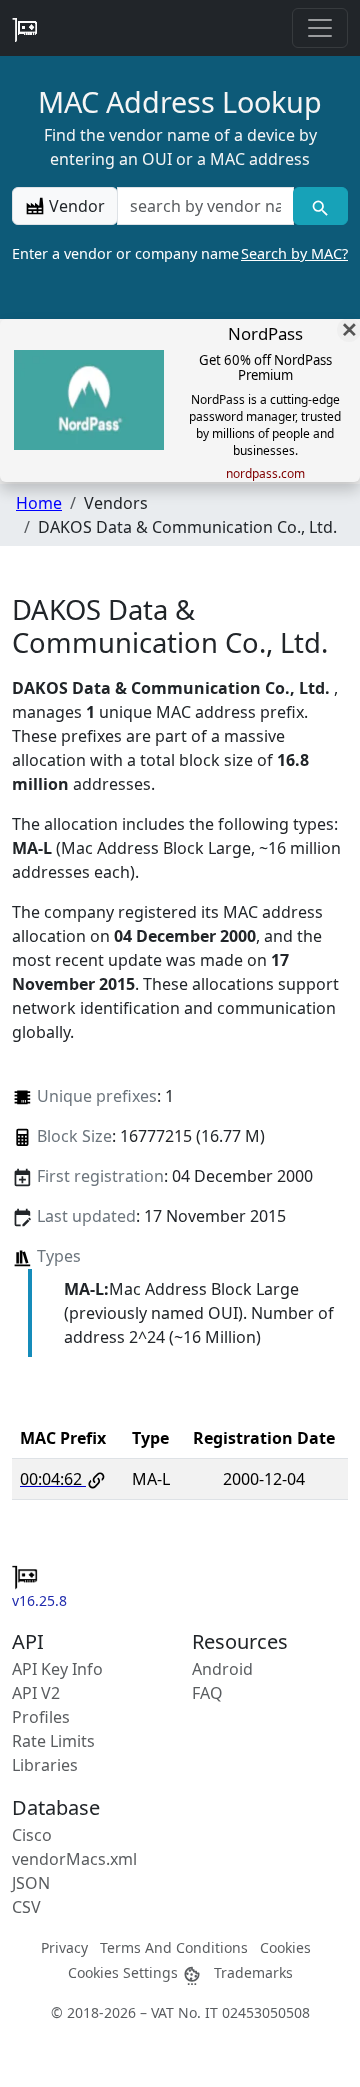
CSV (26, 1907)
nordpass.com (265, 474)
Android (222, 1669)
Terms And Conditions (174, 1947)
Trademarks (253, 1972)
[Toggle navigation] (320, 28)
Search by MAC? (294, 253)
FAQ (207, 1693)
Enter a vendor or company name (180, 253)
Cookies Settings (125, 1972)
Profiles (41, 1717)
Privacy (64, 1947)
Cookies (285, 1947)
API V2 (36, 1693)
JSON (31, 1883)
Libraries (45, 1765)
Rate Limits (53, 1741)
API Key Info (57, 1669)
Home (39, 503)
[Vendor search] (320, 206)
